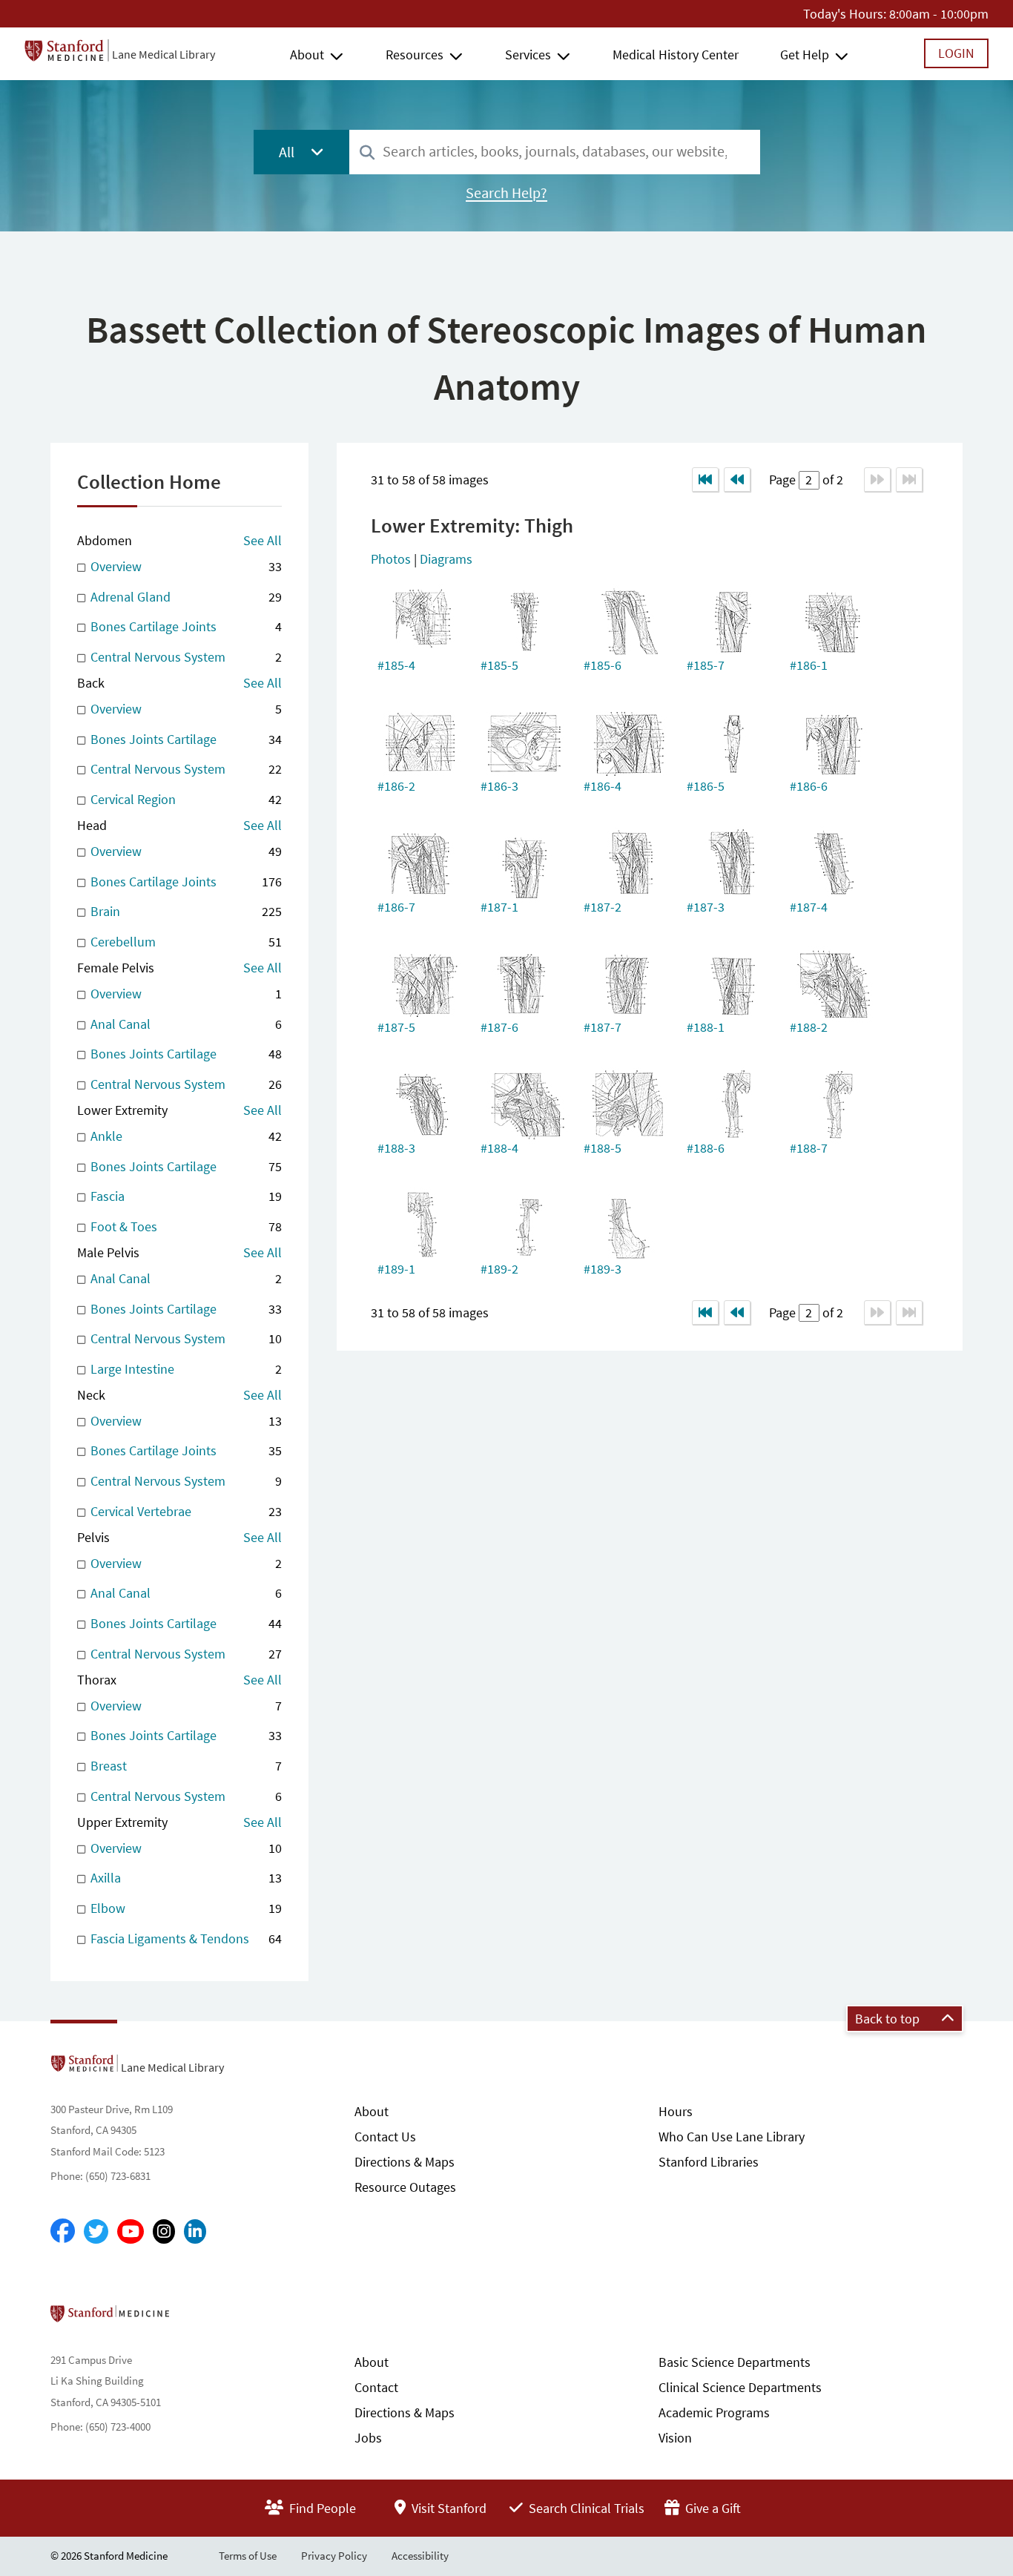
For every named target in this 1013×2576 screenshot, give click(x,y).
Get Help (805, 55)
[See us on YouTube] (131, 2231)
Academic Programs (714, 2412)
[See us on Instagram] (164, 2231)
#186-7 (396, 907)
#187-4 (809, 907)
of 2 (831, 480)
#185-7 (706, 665)
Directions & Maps (405, 2162)
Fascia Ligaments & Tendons (184, 1938)
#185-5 (499, 665)
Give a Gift (712, 2508)
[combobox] (555, 152)
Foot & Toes (184, 1226)
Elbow (184, 1908)
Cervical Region (184, 799)
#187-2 (603, 907)
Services (528, 55)
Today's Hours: (845, 14)
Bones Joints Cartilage (184, 739)
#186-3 (499, 786)
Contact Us (385, 2137)
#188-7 (809, 1148)
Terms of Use (248, 2556)
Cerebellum (184, 942)
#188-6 (706, 1148)
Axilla (184, 1878)
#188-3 (396, 1148)
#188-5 (603, 1148)
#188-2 (809, 1027)
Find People (321, 2508)
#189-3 (603, 1269)
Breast (184, 1766)
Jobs (368, 2438)
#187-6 (499, 1027)
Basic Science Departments (735, 2362)
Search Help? (506, 193)
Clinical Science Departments (740, 2387)
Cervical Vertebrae (184, 1511)
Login (956, 53)
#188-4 (499, 1148)
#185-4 (396, 665)
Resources (415, 55)
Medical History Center (676, 55)
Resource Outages (405, 2187)
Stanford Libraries (709, 2162)
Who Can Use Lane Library (732, 2137)
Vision (675, 2438)
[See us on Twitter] (96, 2231)
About (307, 55)
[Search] (367, 153)
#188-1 (706, 1027)
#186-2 (396, 786)
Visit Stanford (448, 2508)
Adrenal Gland (184, 597)
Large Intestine (184, 1369)
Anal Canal (184, 1024)
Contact (376, 2387)
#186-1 (809, 665)
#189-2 (499, 1269)
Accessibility (420, 2556)
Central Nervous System (184, 657)
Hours (676, 2111)
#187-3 (706, 907)
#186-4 (603, 786)
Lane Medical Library (164, 54)
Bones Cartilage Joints (184, 626)
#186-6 (809, 786)
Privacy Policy (334, 2556)
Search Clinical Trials (585, 2508)
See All (263, 540)
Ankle (184, 1136)
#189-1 (396, 1269)
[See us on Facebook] (63, 2232)
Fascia (184, 1196)
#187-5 (396, 1027)
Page (784, 480)
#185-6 (603, 665)
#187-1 (499, 907)
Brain (184, 911)
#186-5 (706, 786)
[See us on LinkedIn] (195, 2231)
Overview (184, 566)
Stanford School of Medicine (195, 2318)
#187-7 (603, 1027)
